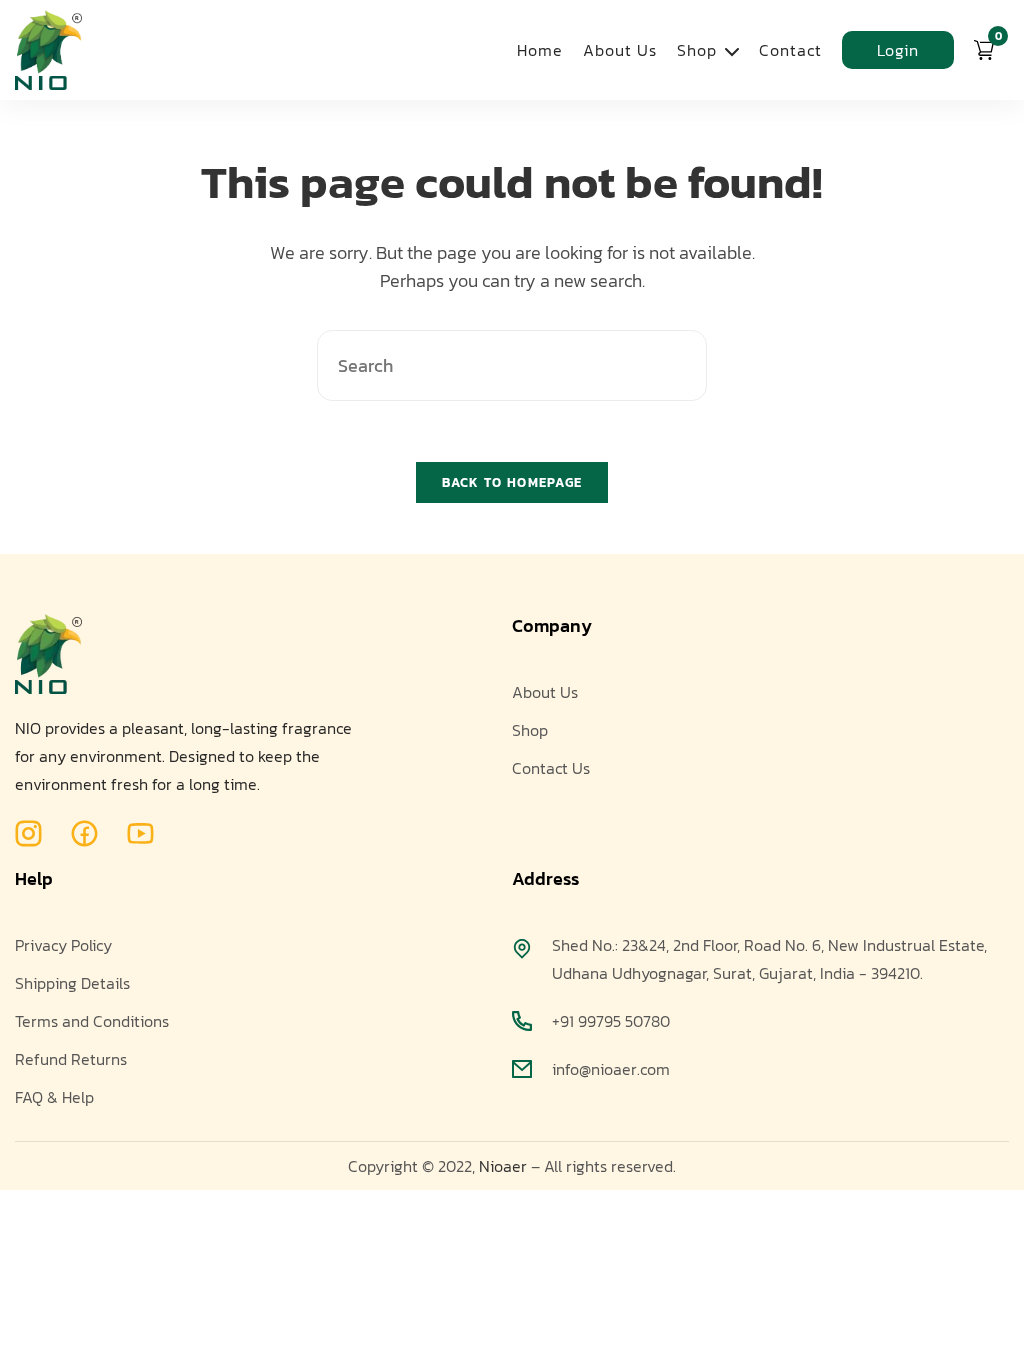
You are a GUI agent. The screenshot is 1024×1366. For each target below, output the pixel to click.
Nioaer (503, 1166)
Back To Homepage (512, 482)
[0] (984, 50)
